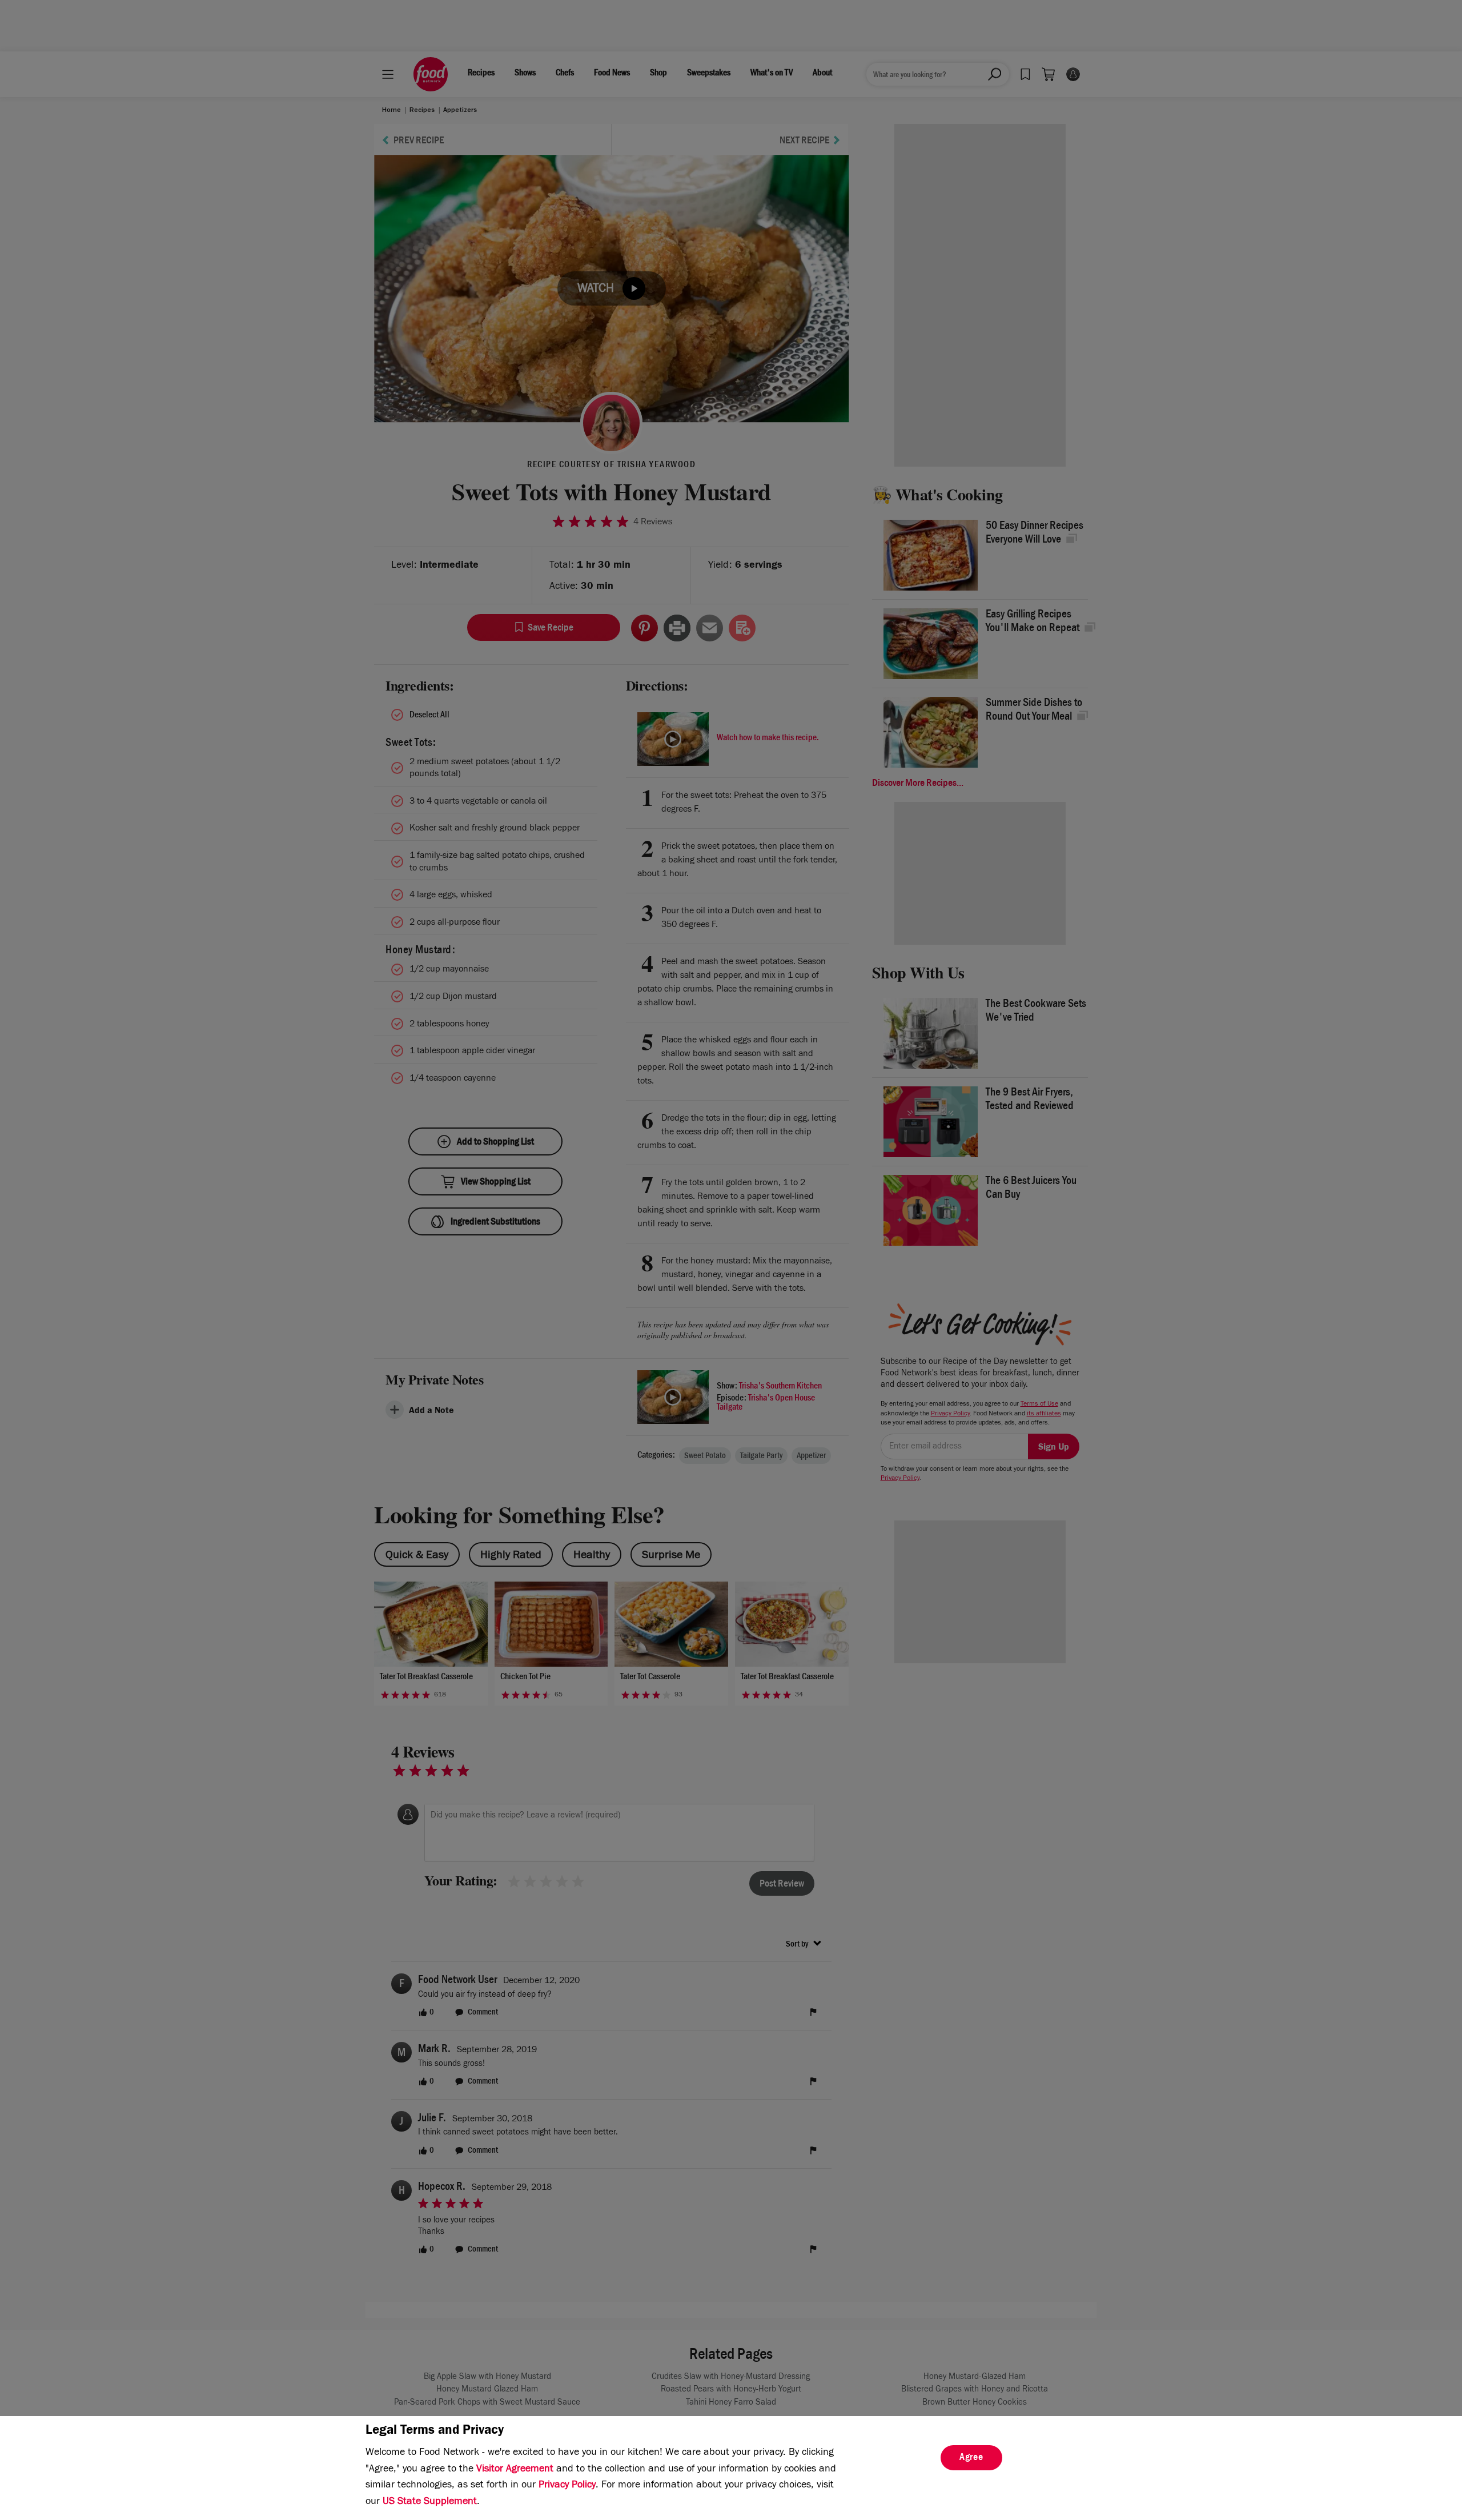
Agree (971, 2458)
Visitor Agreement (515, 2470)
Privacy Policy (567, 2486)
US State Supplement (430, 2502)
